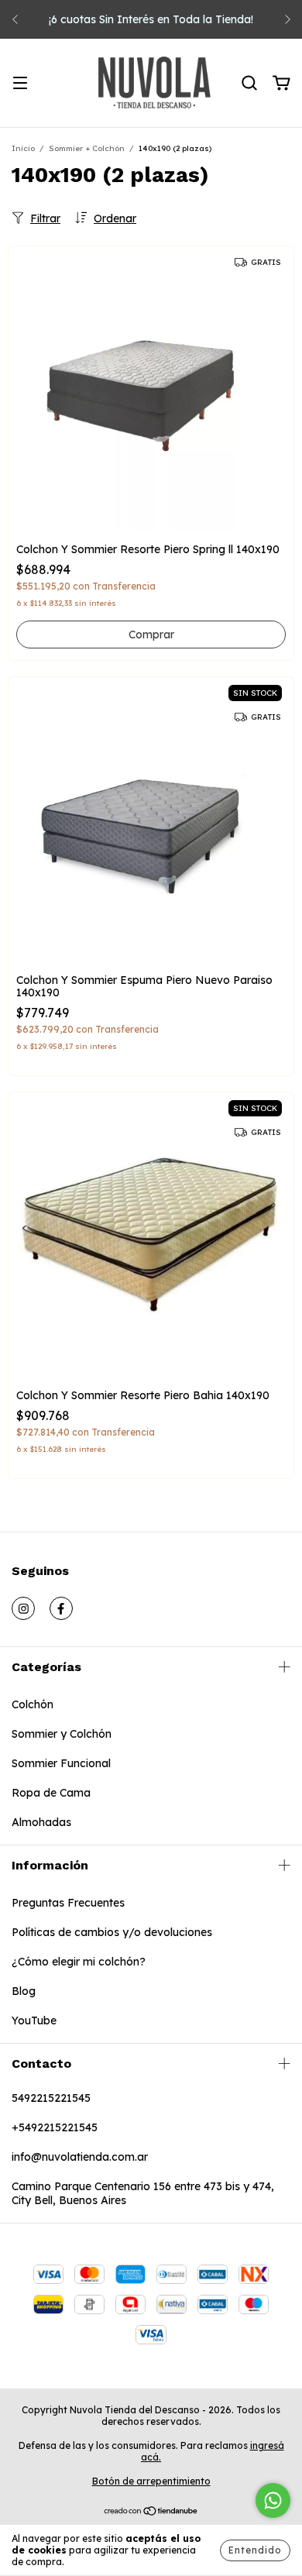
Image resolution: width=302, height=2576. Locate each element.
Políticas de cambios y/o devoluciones (112, 1932)
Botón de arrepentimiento (151, 2481)
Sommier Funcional (61, 1763)
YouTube (34, 2021)
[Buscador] (249, 84)
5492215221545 (51, 2098)
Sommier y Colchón (62, 1734)
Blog (24, 1991)
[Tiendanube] (151, 2513)
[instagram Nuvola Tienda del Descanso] (23, 1608)
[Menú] (20, 84)
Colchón (33, 1704)
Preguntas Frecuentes (68, 1903)
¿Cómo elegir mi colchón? (79, 1962)
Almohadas (41, 1822)
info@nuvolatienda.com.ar (80, 2157)
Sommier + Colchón (87, 148)
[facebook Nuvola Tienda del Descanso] (61, 1608)
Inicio (23, 148)
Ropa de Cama (51, 1793)
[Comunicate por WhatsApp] (273, 2500)
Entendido (255, 2550)
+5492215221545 (55, 2127)
